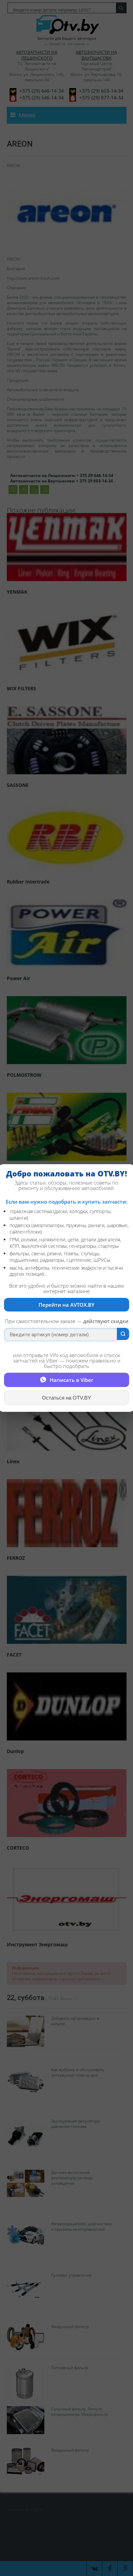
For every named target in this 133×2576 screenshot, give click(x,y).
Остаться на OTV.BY (66, 1398)
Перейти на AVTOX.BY (66, 1305)
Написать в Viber (71, 1380)
